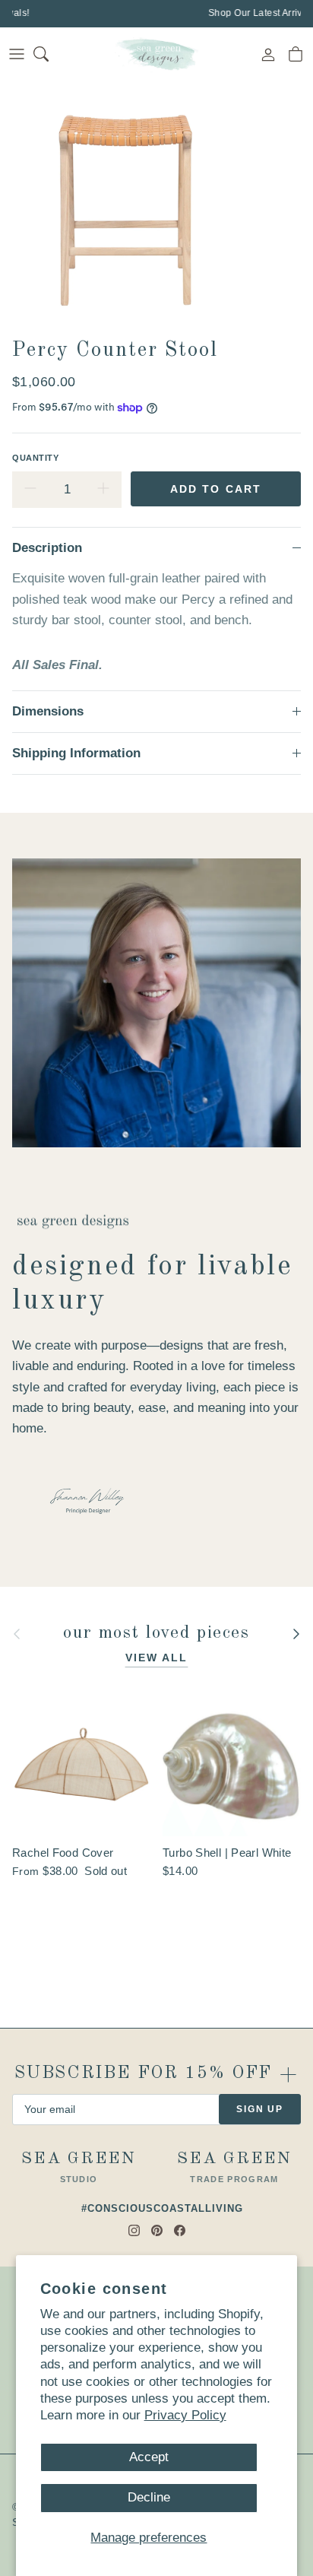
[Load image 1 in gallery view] (125, 206)
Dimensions (48, 711)
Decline (149, 2497)
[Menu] (17, 54)
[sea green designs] (156, 54)
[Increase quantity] (103, 490)
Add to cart (216, 489)
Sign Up (260, 2109)
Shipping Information (76, 753)
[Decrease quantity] (30, 490)
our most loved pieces (156, 1634)
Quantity (35, 458)
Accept (149, 2457)
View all (157, 1658)
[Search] (50, 54)
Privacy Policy (185, 2415)
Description (47, 548)
